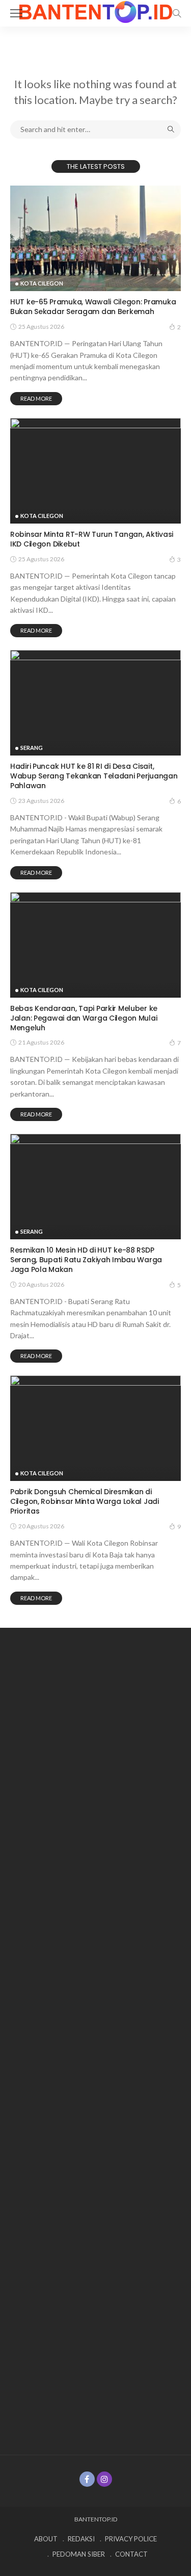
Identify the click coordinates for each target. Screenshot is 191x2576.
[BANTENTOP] (96, 11)
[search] (177, 13)
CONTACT (131, 2554)
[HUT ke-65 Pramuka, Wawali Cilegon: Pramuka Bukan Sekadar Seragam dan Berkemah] (95, 238)
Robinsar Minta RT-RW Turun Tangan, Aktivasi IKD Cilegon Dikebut (92, 539)
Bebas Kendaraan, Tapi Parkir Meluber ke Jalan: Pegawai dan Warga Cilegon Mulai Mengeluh (84, 1018)
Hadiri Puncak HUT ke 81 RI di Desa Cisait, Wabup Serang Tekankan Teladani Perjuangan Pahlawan (94, 776)
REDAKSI (81, 2539)
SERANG (32, 748)
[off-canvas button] (16, 13)
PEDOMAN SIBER (79, 2554)
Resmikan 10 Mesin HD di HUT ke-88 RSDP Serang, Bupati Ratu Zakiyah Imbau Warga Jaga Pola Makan (86, 1260)
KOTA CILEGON (42, 283)
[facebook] (87, 2479)
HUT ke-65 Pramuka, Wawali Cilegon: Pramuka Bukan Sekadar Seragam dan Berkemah (93, 307)
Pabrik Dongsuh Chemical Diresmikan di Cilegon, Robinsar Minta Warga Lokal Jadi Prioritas (85, 1501)
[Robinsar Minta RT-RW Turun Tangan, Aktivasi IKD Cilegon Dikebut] (95, 471)
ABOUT (46, 2539)
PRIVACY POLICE (131, 2539)
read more (36, 398)
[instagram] (104, 2479)
